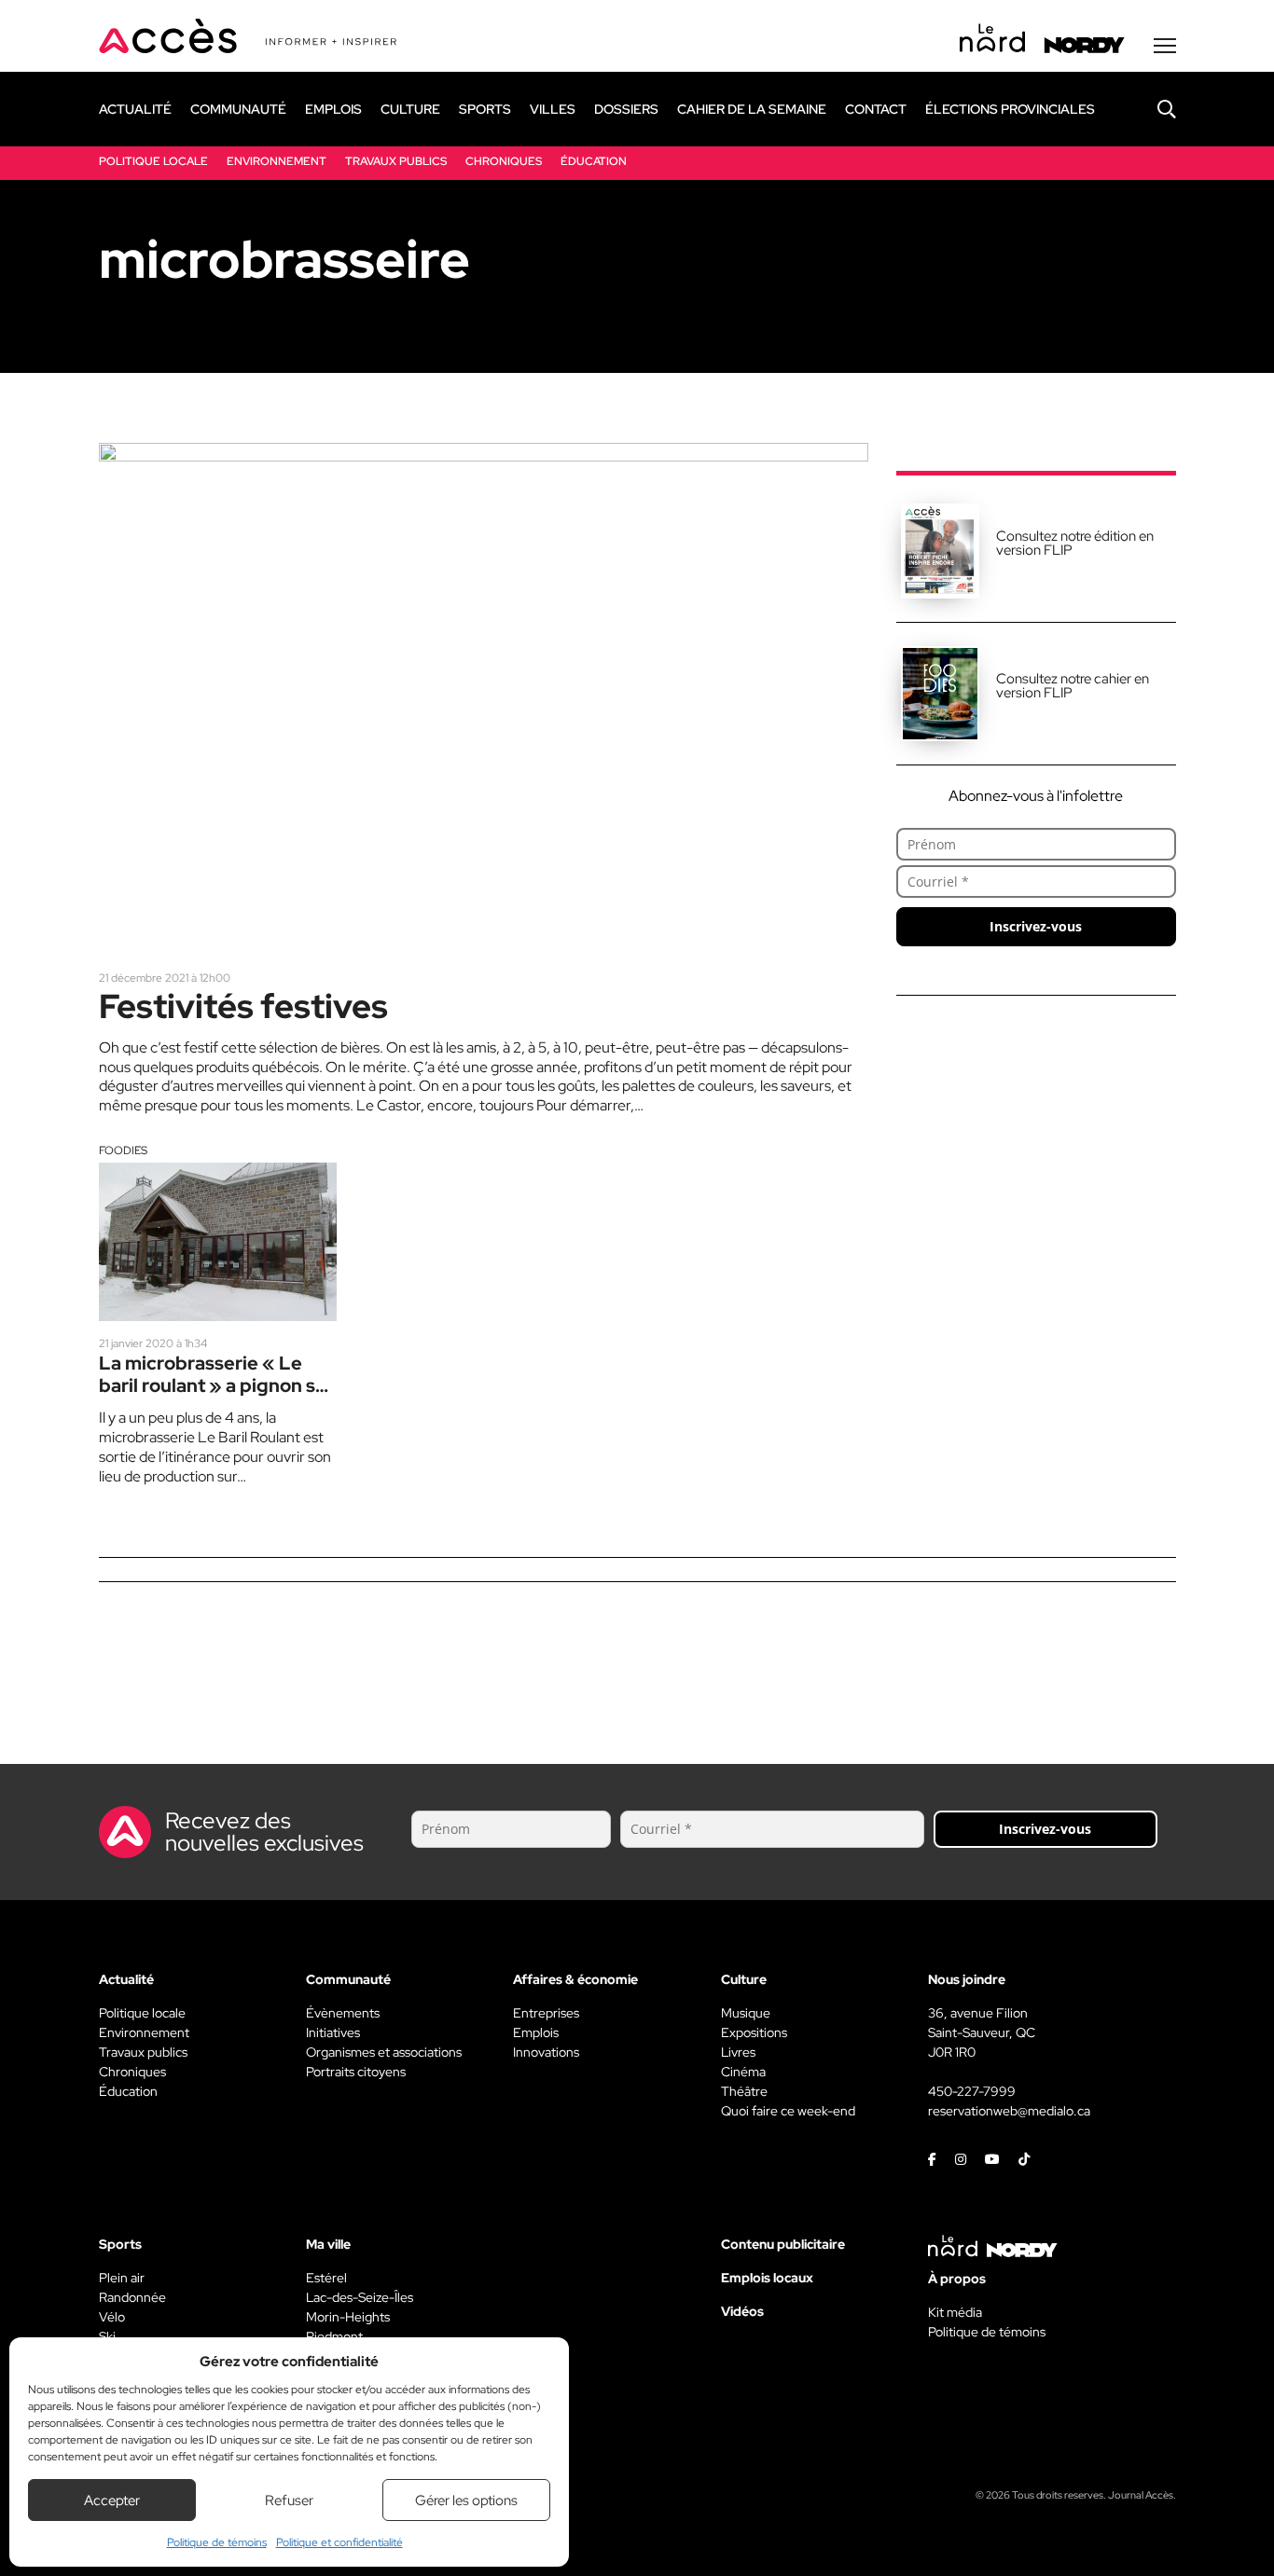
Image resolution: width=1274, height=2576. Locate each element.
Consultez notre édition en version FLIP (1075, 543)
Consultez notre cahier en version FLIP (1073, 686)
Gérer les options (466, 2500)
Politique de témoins (217, 2542)
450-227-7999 (972, 2091)
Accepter (112, 2500)
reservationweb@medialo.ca (1009, 2111)
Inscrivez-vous (1036, 926)
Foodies (123, 1150)
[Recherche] (1153, 109)
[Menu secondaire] (1165, 46)
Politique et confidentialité (339, 2542)
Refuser (289, 2500)
